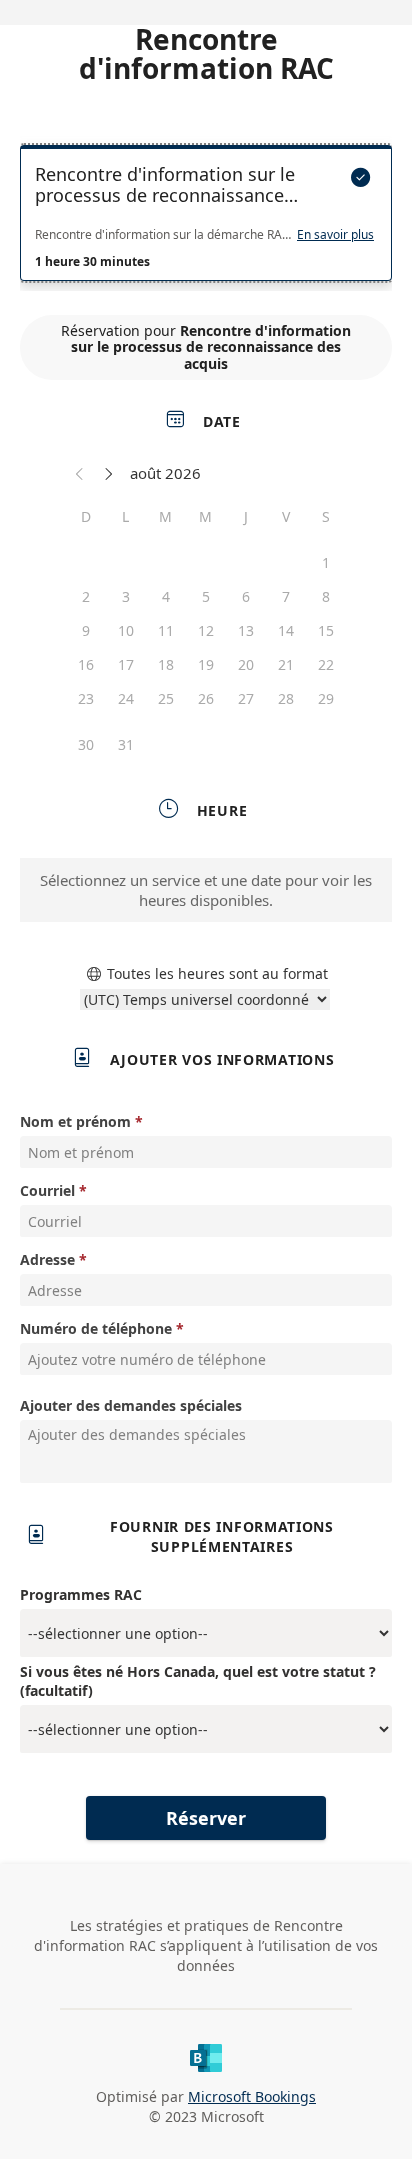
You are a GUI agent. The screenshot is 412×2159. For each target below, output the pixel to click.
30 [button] (86, 744)
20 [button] (246, 664)
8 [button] (326, 596)
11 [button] (166, 630)
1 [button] (326, 562)
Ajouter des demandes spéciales (131, 1405)
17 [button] (126, 664)
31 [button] (126, 744)
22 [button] (326, 664)
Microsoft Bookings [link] (252, 2096)
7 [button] (286, 596)
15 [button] (326, 630)
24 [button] (126, 698)
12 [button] (206, 630)
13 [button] (246, 630)
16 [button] (86, 664)
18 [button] (166, 664)
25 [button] (166, 698)
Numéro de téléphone (96, 1328)
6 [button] (246, 596)
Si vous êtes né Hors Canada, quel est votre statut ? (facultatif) (198, 1681)
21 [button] (286, 664)
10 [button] (126, 630)
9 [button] (86, 630)
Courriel (47, 1190)
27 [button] (246, 698)
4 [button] (166, 596)
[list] (206, 218)
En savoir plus (335, 235)
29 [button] (326, 698)
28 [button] (286, 698)
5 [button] (206, 596)
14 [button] (286, 630)
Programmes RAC (81, 1594)
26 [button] (206, 698)
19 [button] (206, 664)
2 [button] (86, 596)
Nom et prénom (75, 1121)
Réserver (206, 1818)
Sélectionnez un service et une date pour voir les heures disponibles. (206, 890)
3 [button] (126, 596)
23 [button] (86, 698)
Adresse (47, 1259)
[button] (80, 473)
